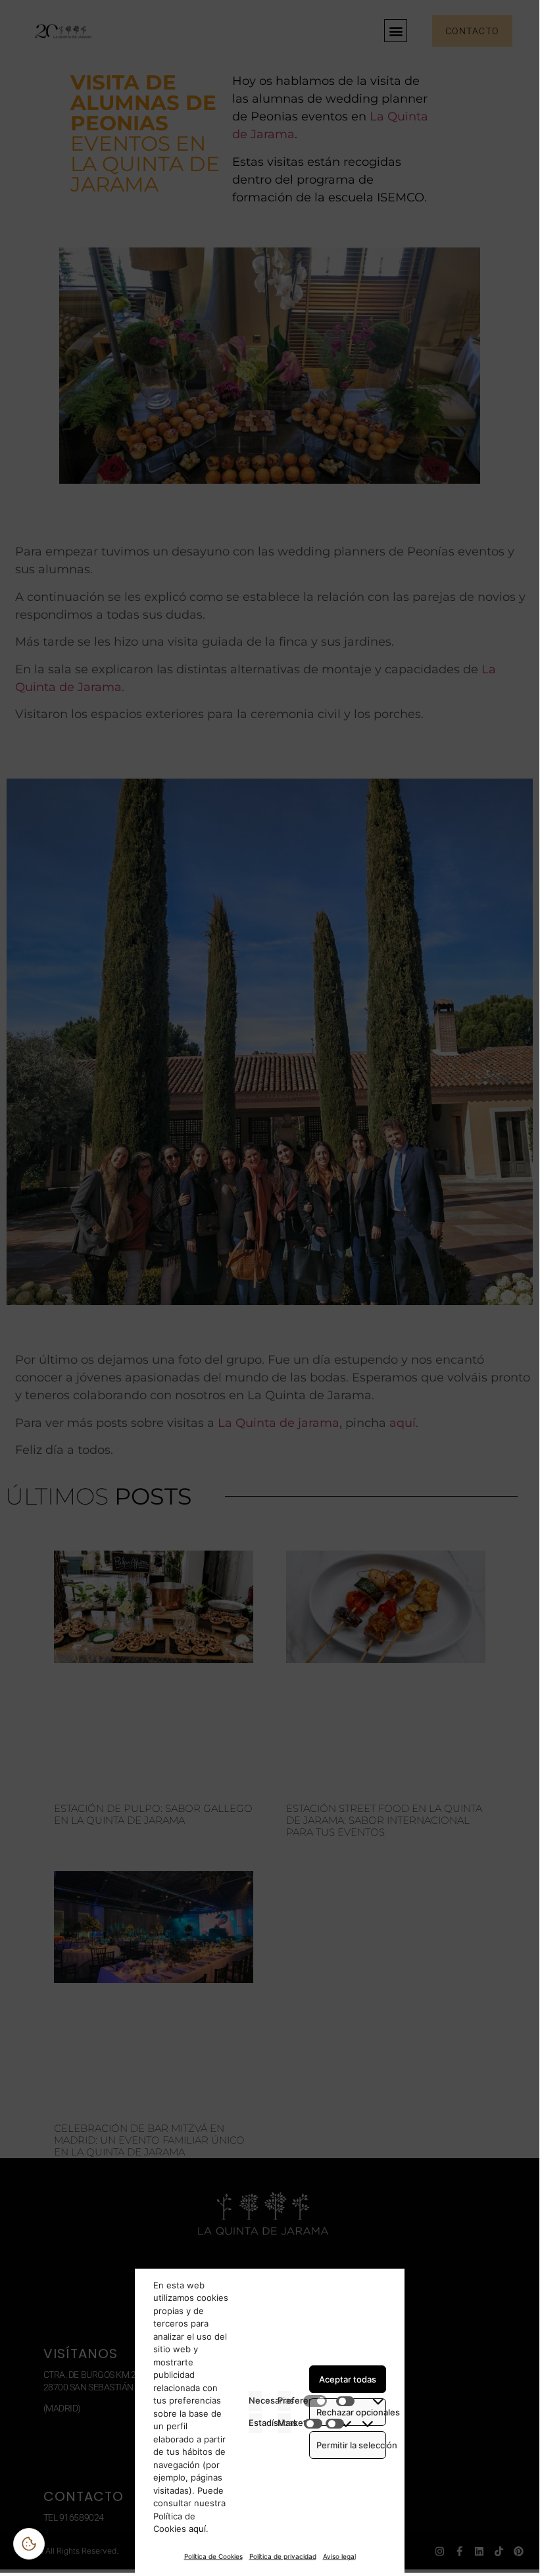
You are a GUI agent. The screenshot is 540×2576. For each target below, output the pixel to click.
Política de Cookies (213, 2556)
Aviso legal (339, 2556)
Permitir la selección (351, 2445)
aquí (196, 2529)
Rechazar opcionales (351, 2412)
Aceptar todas (348, 2379)
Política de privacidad (283, 2556)
